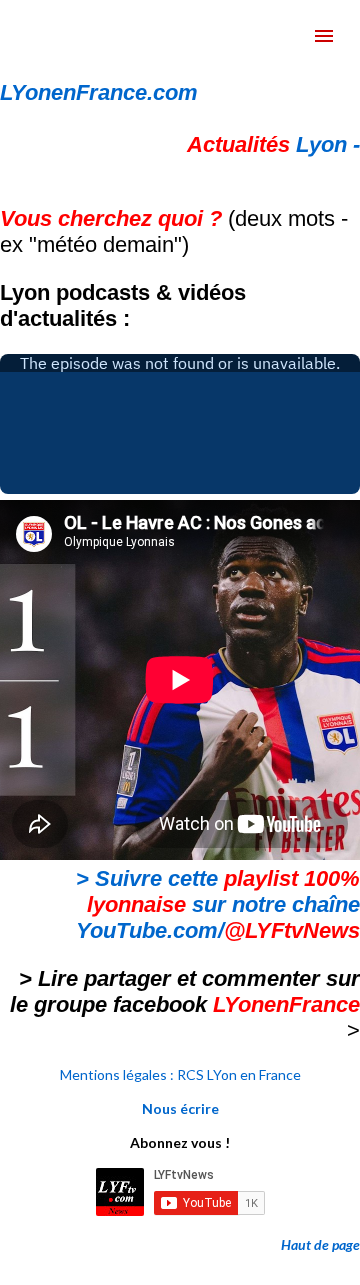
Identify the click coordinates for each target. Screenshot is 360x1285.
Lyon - (273, 144)
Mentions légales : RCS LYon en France (180, 1074)
